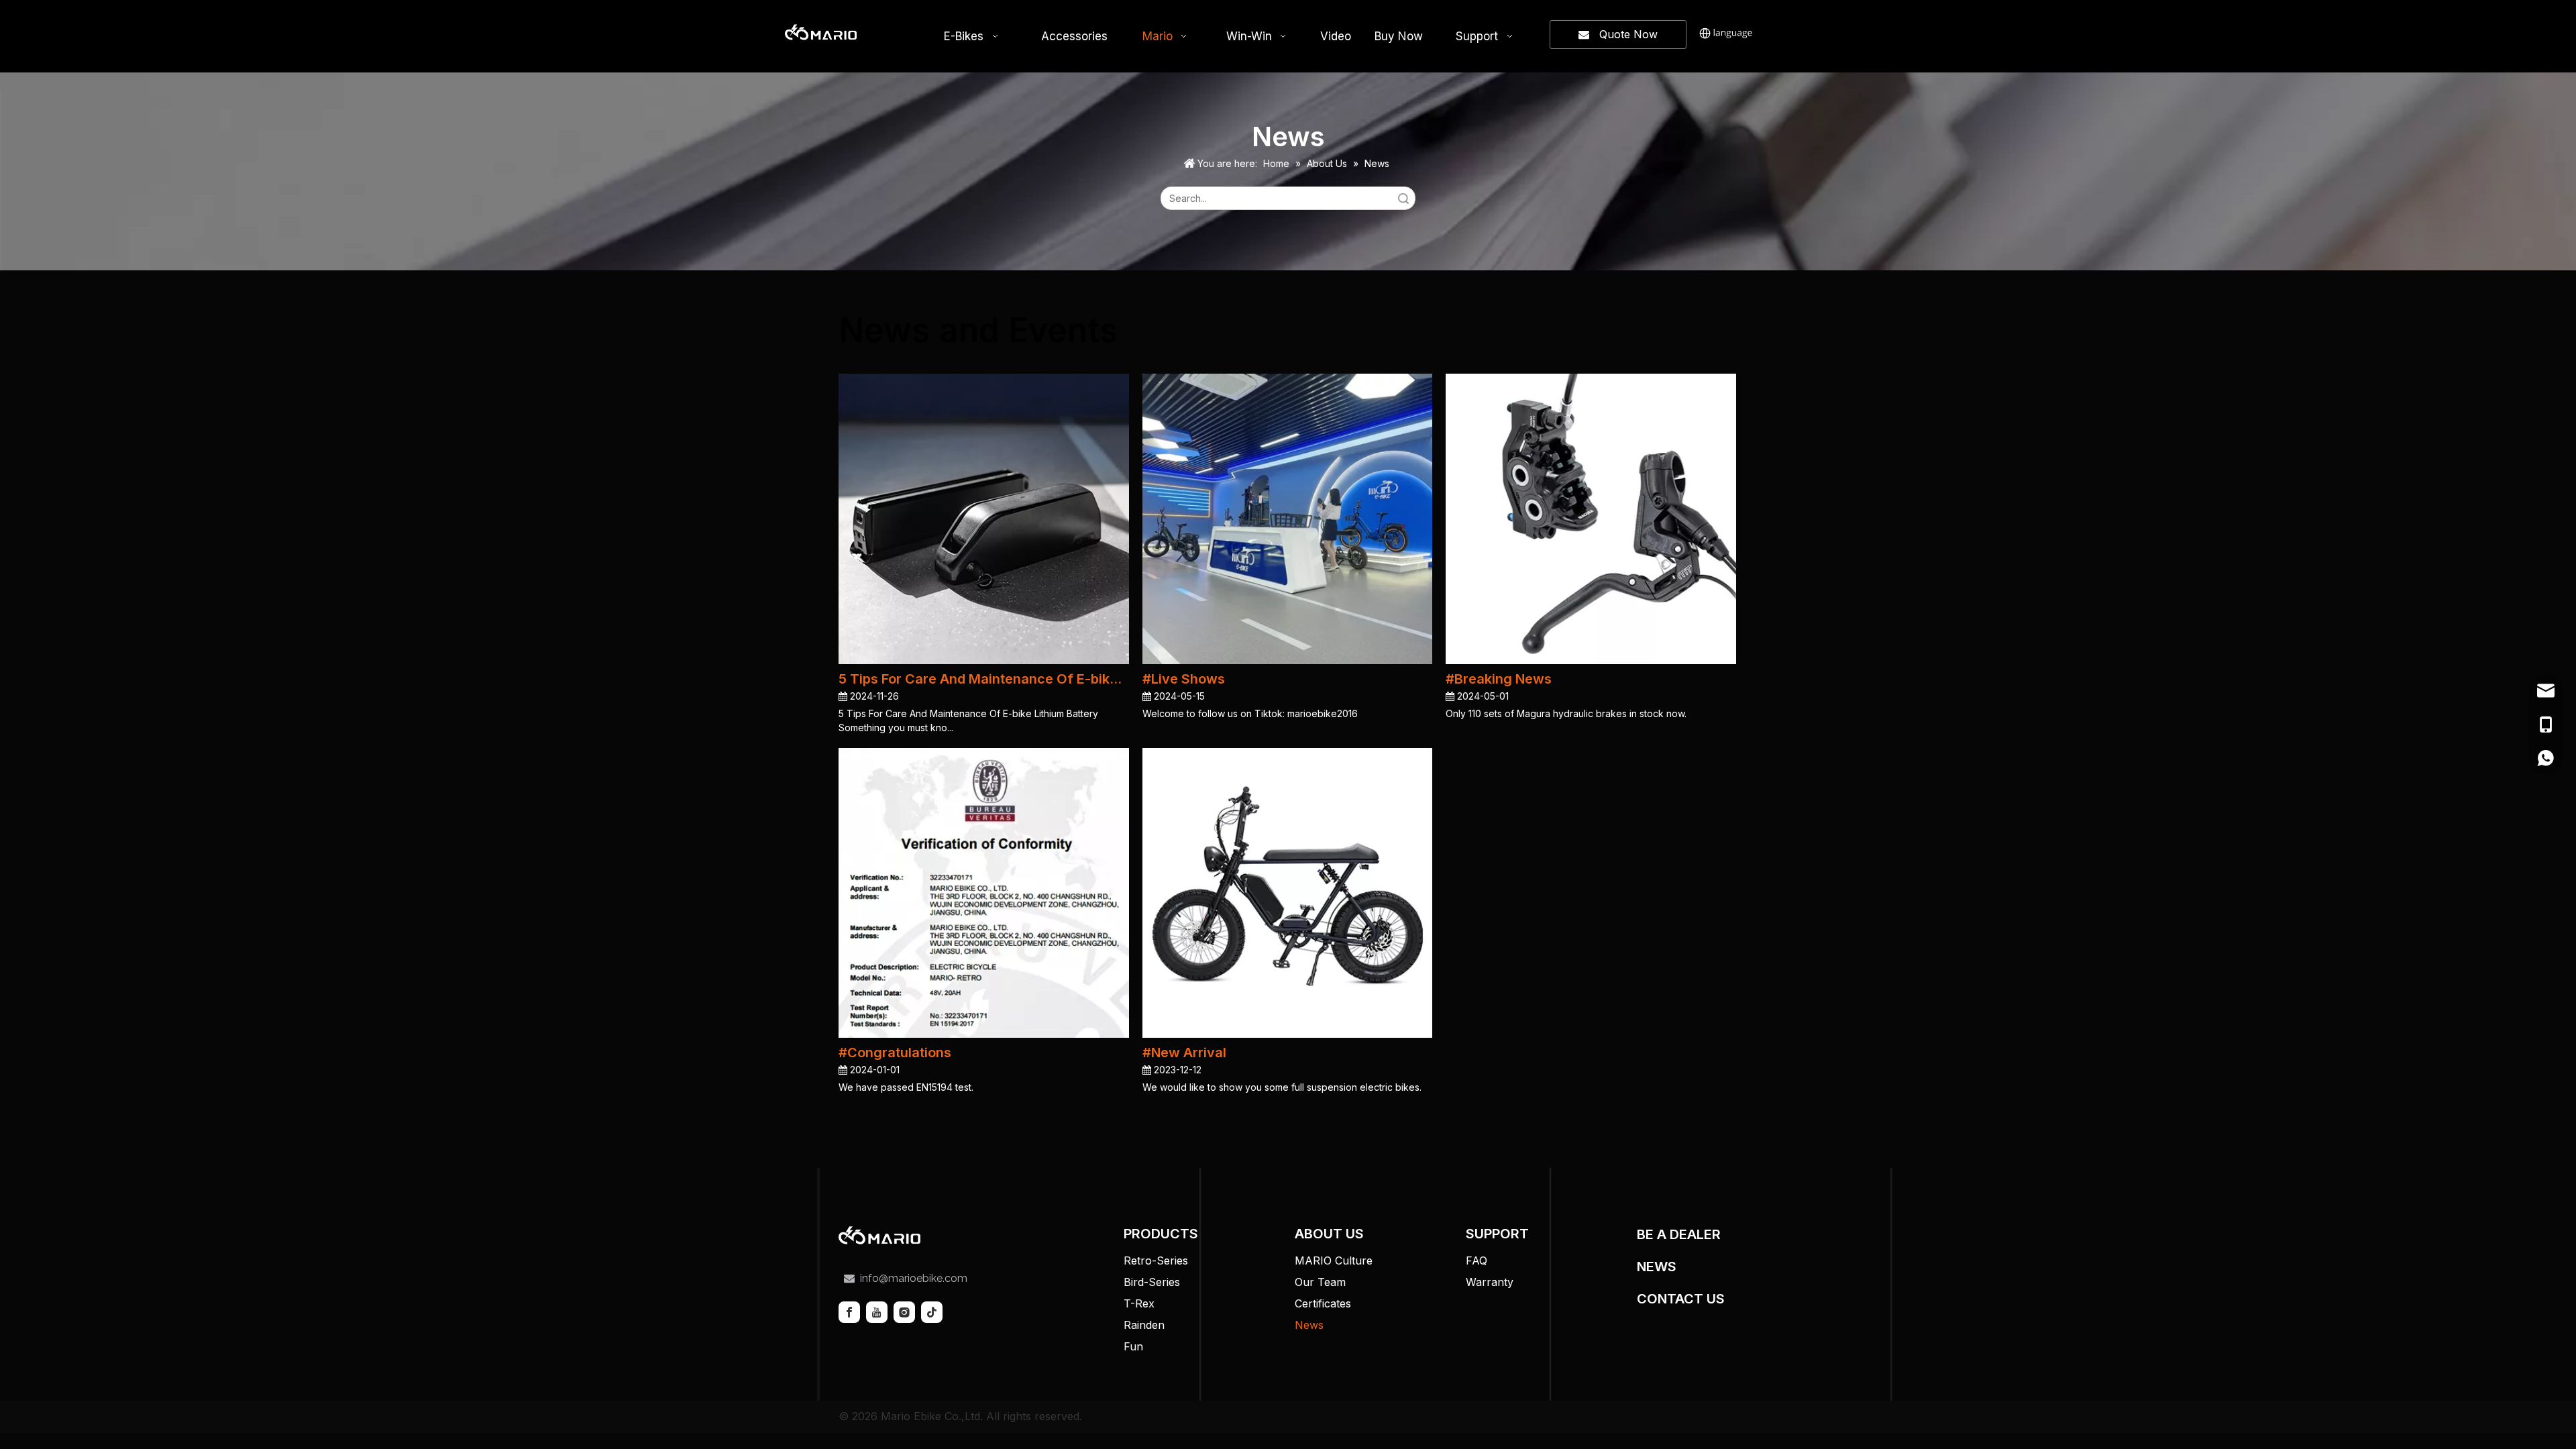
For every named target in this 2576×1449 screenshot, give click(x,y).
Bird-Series (1152, 1282)
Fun (1133, 1346)
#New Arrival (1184, 1053)
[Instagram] (904, 1312)
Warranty (1490, 1282)
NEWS (1657, 1267)
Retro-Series (1156, 1260)
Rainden (1144, 1325)
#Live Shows (1184, 679)
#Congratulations (895, 1053)
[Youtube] (877, 1312)
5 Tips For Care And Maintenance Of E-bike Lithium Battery (984, 679)
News (1309, 1325)
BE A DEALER (1679, 1234)
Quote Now (1623, 34)
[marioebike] (879, 1235)
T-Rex (1139, 1303)
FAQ (1477, 1260)
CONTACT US (1681, 1299)
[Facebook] (849, 1312)
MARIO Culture (1334, 1260)
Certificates (1323, 1303)
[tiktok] (932, 1312)
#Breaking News (1499, 679)
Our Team (1320, 1282)
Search (1403, 198)
